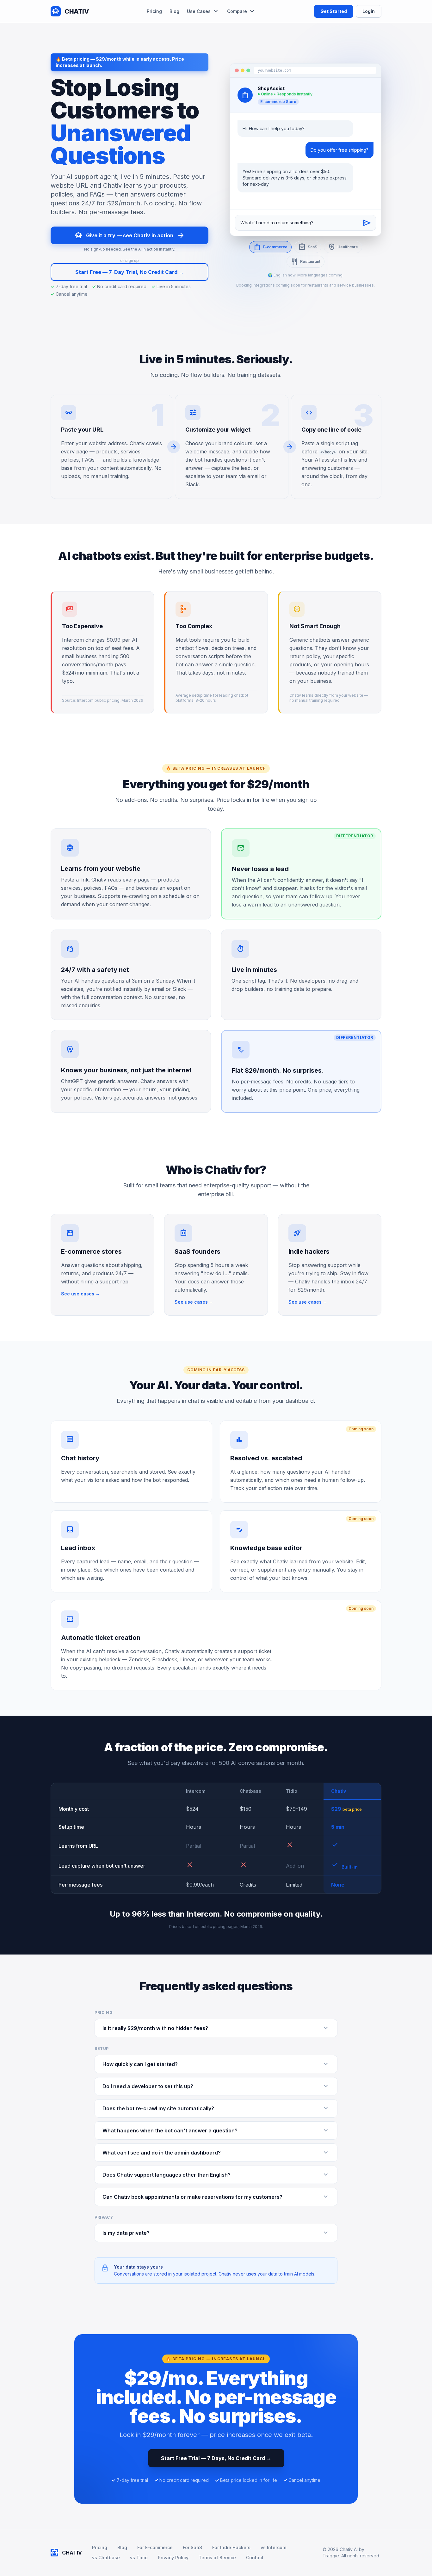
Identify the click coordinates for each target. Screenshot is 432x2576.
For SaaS (192, 2547)
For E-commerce (155, 2547)
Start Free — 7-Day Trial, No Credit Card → (130, 272)
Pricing (154, 11)
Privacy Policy (173, 2558)
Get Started (334, 11)
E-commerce (275, 247)
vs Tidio (139, 2558)
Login (369, 11)
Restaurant (310, 261)
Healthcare (348, 247)
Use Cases (199, 11)
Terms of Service (217, 2558)
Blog (174, 11)
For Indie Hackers (231, 2547)
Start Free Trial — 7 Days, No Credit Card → (216, 2458)
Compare (237, 11)
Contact (255, 2558)
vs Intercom (273, 2547)
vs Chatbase (106, 2558)
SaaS (312, 247)
